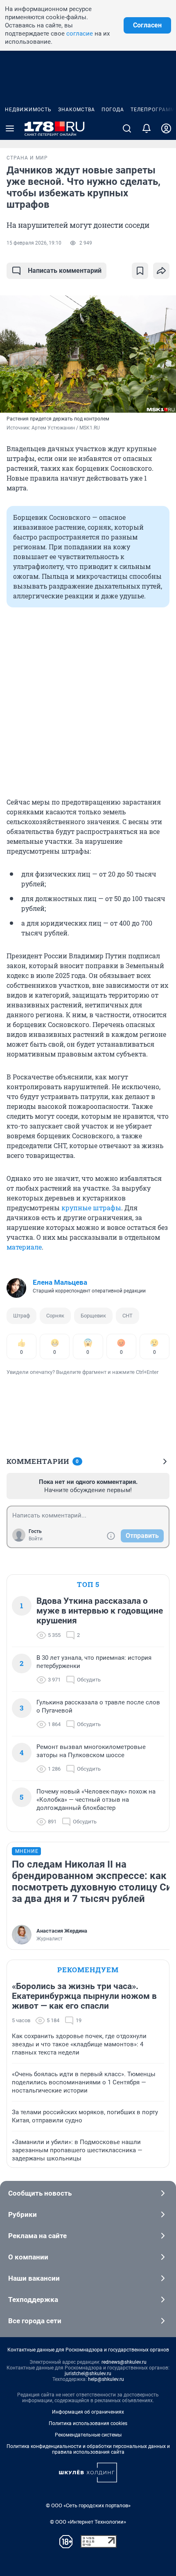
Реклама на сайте (37, 2236)
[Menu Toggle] (10, 128)
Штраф (21, 1316)
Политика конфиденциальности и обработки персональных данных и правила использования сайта (88, 2449)
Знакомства (77, 110)
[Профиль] (166, 128)
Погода (113, 110)
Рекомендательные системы (88, 2435)
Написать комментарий (65, 271)
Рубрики (23, 2214)
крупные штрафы (91, 1208)
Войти (36, 1539)
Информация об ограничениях (88, 2412)
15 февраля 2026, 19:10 (34, 243)
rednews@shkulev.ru (124, 2362)
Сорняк (55, 1316)
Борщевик (93, 1316)
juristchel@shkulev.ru (88, 2374)
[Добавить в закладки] (140, 271)
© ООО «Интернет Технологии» (88, 2522)
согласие (80, 34)
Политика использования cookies (88, 2423)
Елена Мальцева (60, 1282)
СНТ (127, 1316)
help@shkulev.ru (106, 2379)
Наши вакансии (34, 2278)
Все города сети (35, 2321)
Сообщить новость (40, 2193)
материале (24, 1247)
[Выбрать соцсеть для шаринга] (161, 271)
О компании (28, 2257)
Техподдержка (33, 2300)
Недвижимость (28, 110)
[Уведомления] (147, 128)
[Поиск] (127, 128)
